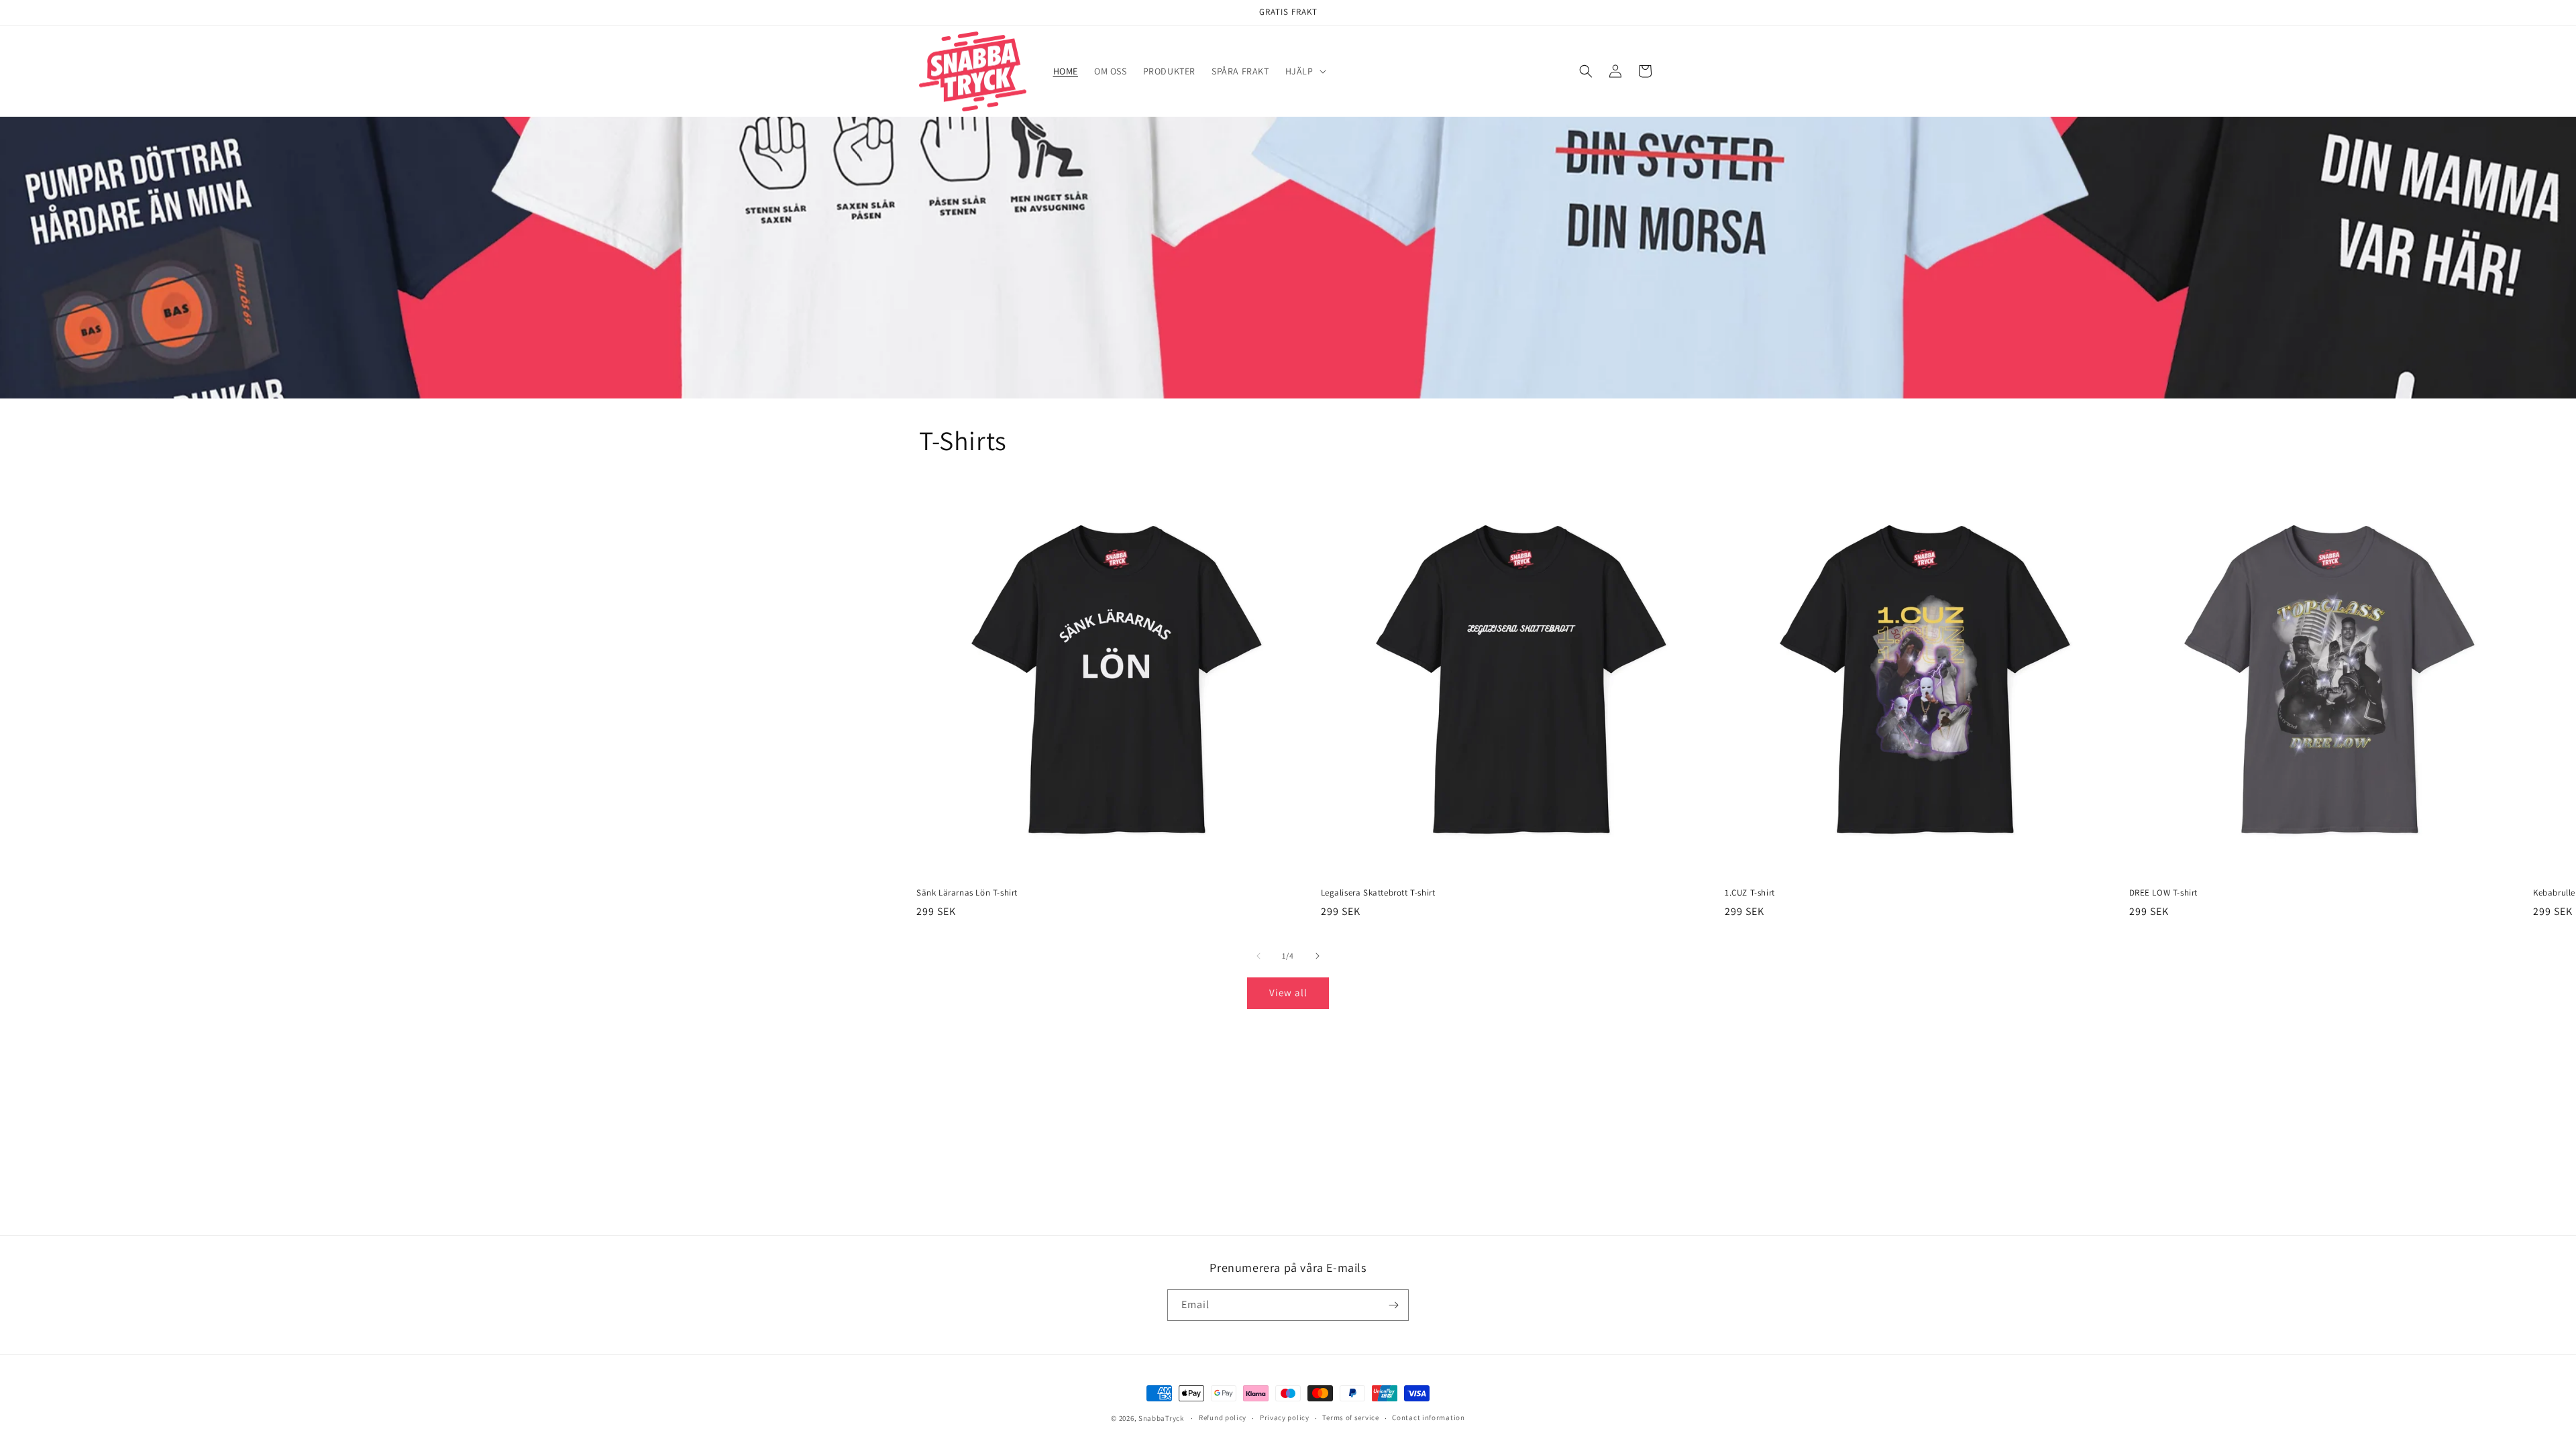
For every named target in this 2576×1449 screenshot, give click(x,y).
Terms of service (1350, 1417)
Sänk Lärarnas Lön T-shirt (967, 893)
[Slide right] (1318, 956)
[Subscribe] (1393, 1305)
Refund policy (1223, 1417)
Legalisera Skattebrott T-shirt (1378, 893)
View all (1288, 992)
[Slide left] (1258, 956)
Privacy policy (1285, 1417)
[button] (1304, 71)
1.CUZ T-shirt (1750, 893)
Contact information (1428, 1417)
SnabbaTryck (1161, 1418)
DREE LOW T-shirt (2164, 893)
